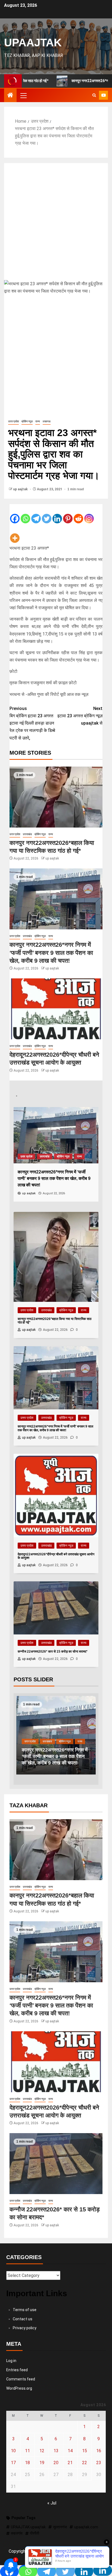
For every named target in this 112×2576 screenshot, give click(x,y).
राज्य (38, 421)
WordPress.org (19, 2388)
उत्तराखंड (27, 834)
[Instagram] (89, 514)
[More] (15, 534)
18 (27, 2463)
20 (56, 2463)
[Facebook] (15, 514)
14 (70, 2451)
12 (42, 2451)
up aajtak (21, 489)
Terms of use (25, 2310)
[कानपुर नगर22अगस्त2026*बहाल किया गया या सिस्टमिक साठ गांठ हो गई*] (56, 797)
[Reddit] (78, 514)
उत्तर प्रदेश (13, 421)
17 (13, 2463)
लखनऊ (47, 421)
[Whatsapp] (25, 514)
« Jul (52, 2503)
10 (13, 2451)
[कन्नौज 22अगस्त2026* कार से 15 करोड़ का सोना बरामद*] (56, 2164)
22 (85, 2463)
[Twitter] (47, 514)
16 (99, 2451)
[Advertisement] (56, 222)
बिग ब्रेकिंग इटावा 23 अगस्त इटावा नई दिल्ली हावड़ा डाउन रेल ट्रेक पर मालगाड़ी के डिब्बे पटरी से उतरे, (32, 723)
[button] (23, 95)
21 (70, 2463)
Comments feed (21, 2379)
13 (56, 2451)
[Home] (10, 96)
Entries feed (17, 2370)
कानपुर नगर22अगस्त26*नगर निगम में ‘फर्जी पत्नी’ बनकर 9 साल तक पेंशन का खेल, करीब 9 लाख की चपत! (51, 953)
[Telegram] (36, 514)
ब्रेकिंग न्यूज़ (27, 421)
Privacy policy (25, 2328)
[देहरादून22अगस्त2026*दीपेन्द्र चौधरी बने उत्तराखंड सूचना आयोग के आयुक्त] (56, 1009)
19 (42, 2463)
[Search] (94, 95)
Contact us (23, 2319)
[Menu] (23, 95)
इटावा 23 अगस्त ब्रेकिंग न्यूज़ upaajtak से (80, 716)
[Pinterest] (68, 514)
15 (85, 2451)
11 (27, 2451)
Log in (11, 2361)
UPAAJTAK (33, 43)
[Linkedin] (57, 514)
